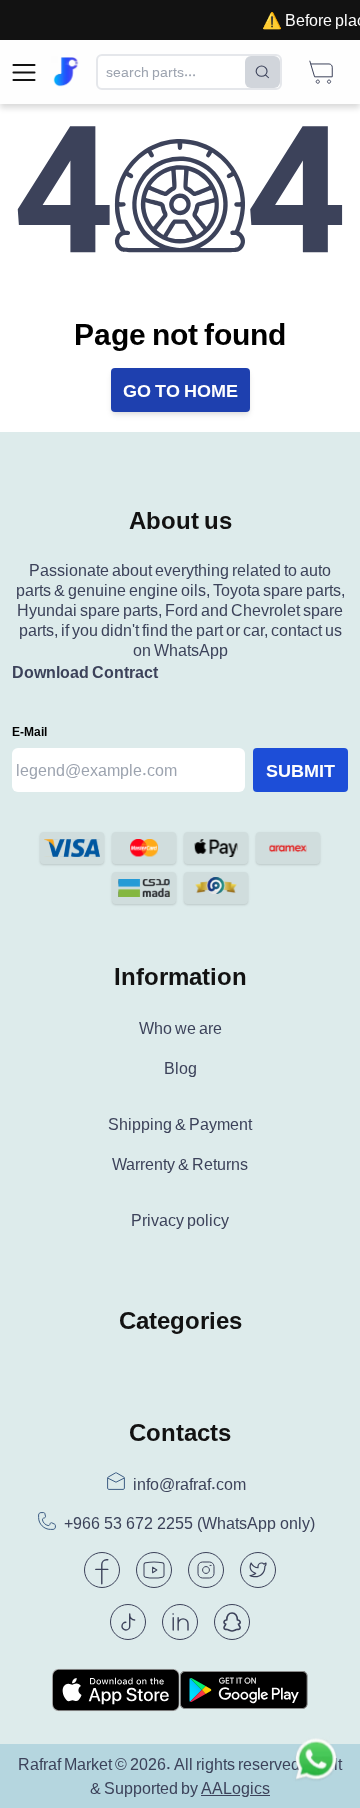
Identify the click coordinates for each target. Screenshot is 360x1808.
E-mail (29, 731)
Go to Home (180, 390)
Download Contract (85, 672)
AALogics (235, 1788)
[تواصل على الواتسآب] (316, 1764)
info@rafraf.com (189, 1484)
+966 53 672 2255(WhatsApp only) (189, 1523)
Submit (300, 770)
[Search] (262, 72)
